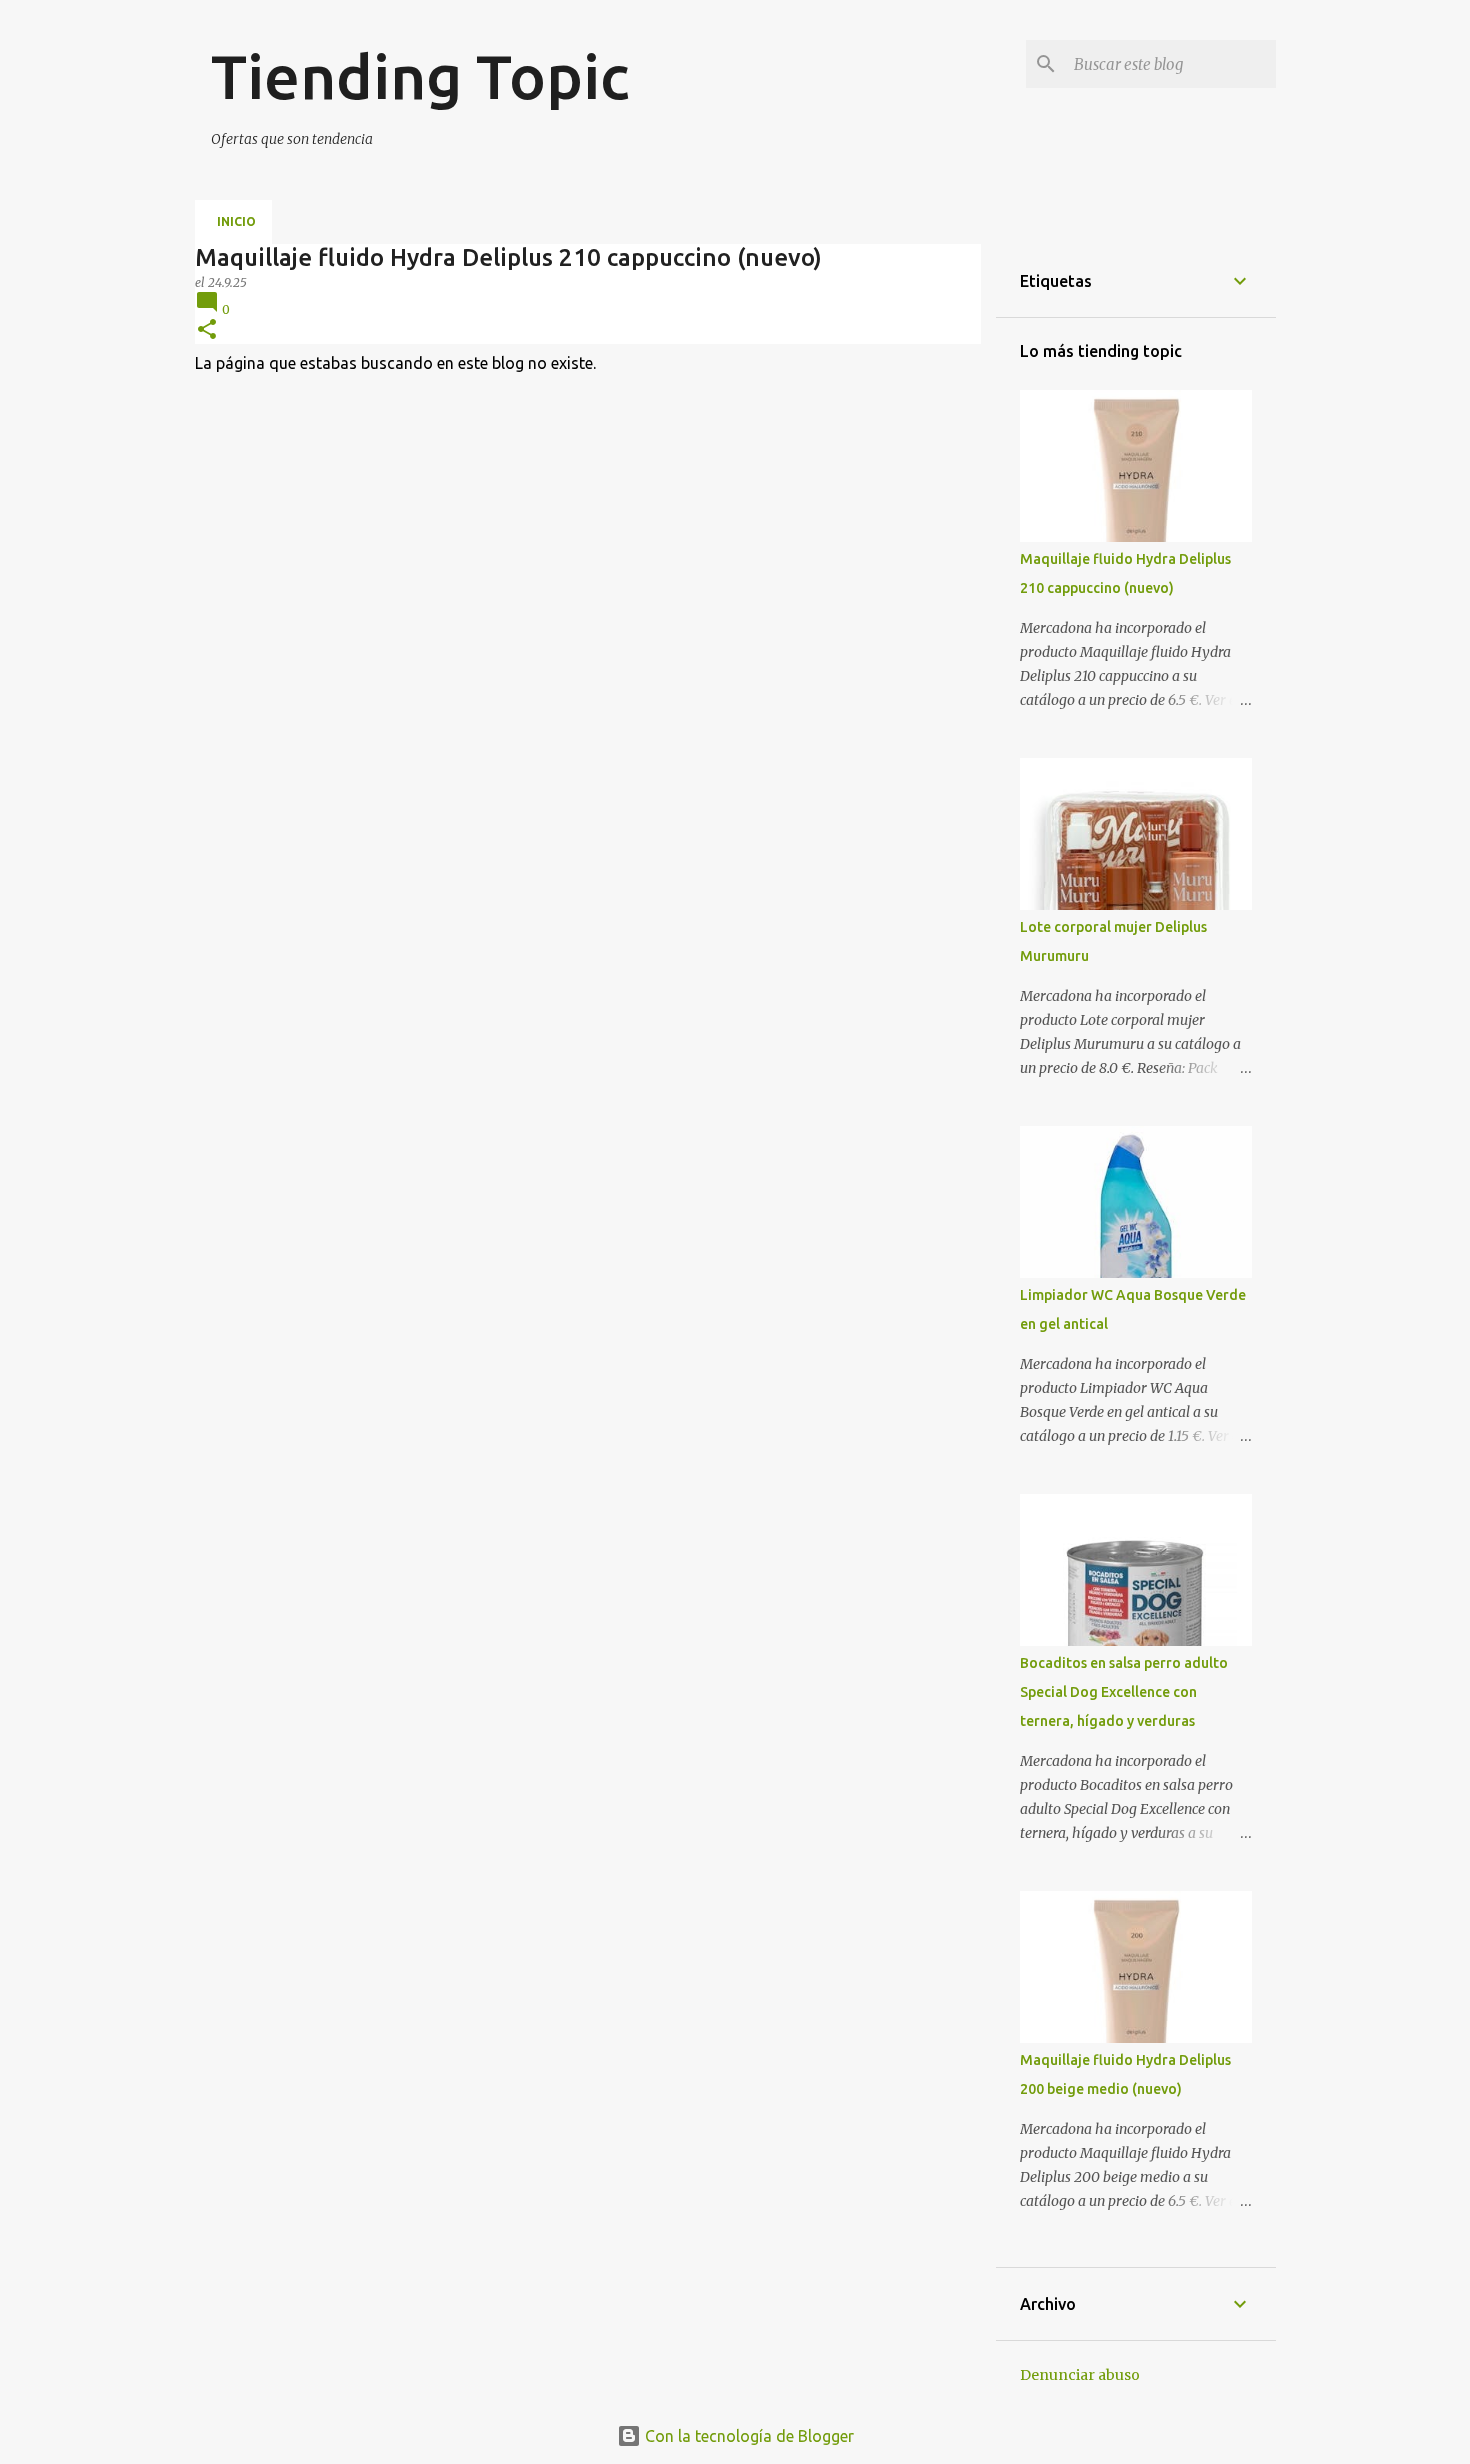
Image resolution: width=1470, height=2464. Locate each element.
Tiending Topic (420, 76)
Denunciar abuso (1080, 2375)
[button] (207, 330)
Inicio (236, 221)
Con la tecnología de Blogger (747, 2436)
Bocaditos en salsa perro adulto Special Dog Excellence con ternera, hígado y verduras (1124, 1692)
